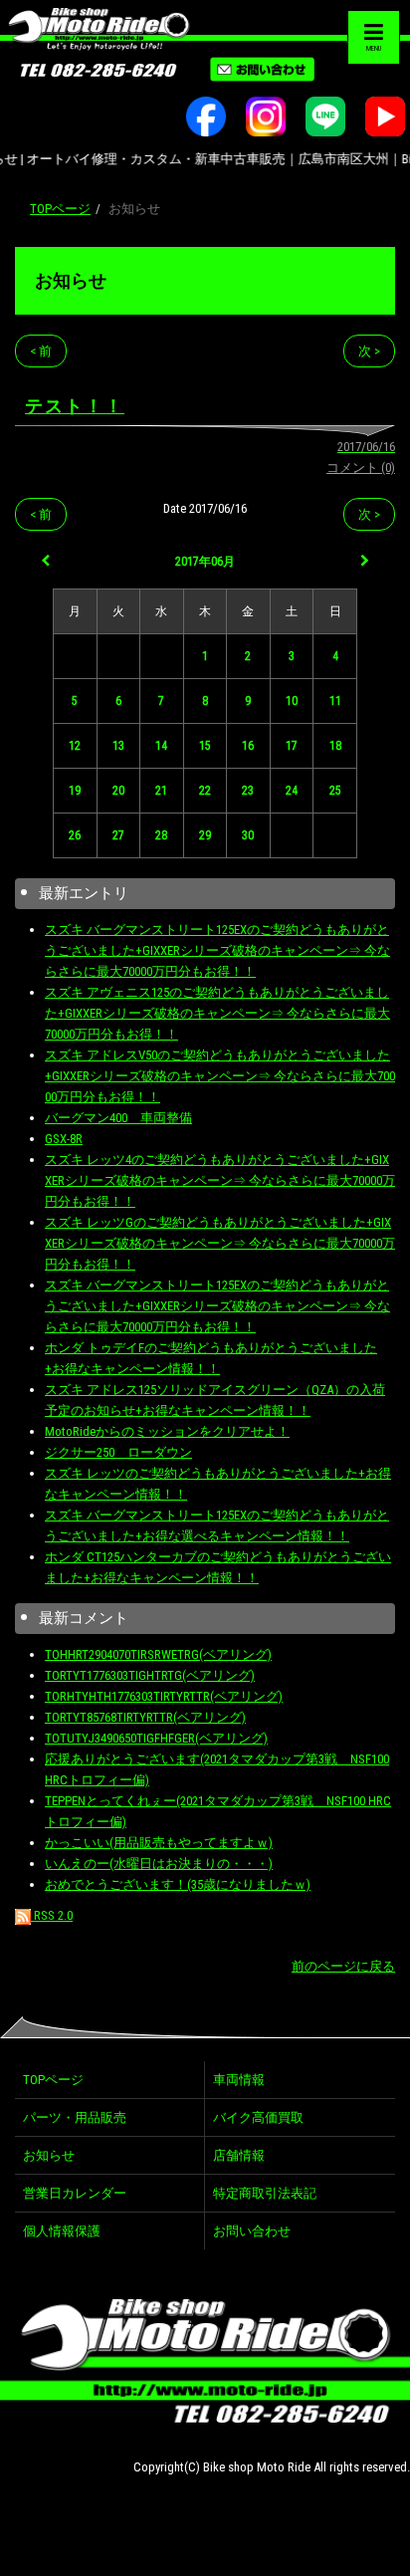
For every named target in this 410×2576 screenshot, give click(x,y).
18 (335, 746)
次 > (369, 351)
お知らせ (71, 280)
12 (75, 746)
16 (248, 746)
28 (161, 835)
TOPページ (60, 209)
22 (205, 791)
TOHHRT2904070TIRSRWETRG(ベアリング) (158, 1654)
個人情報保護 (62, 2231)
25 (335, 791)
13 (118, 746)
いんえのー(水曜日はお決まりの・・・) (159, 1864)
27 (118, 835)
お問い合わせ (252, 2231)
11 (335, 701)
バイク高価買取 (258, 2117)
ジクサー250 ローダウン (118, 1452)
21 (161, 791)
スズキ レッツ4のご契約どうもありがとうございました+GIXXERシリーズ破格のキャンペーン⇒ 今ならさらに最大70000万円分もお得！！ (220, 1180)
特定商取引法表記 (265, 2193)
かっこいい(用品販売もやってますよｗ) (159, 1843)
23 (248, 791)
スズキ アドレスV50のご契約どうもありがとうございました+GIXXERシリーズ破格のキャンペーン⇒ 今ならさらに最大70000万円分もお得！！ (220, 1076)
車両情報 (239, 2080)
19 (75, 791)
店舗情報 (239, 2155)
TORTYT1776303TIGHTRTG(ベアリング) (150, 1675)
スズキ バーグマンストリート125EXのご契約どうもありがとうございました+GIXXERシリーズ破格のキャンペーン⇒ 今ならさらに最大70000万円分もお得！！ (217, 950)
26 (75, 835)
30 (248, 835)
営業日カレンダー (75, 2193)
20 (118, 791)
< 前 (41, 351)
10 (292, 701)
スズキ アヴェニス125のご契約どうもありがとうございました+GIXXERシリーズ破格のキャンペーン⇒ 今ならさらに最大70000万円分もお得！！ (217, 1013)
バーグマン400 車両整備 (118, 1118)
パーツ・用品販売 (75, 2117)
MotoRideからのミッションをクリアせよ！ (167, 1431)
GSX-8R (64, 1139)
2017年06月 (205, 562)
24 (292, 791)
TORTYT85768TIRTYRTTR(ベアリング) (145, 1717)
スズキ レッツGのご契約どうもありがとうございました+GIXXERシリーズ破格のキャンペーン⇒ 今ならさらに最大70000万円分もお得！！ (220, 1243)
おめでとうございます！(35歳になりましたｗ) (178, 1884)
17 (292, 746)
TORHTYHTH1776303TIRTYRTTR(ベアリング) (164, 1696)
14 (161, 746)
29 (205, 835)
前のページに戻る (343, 1966)
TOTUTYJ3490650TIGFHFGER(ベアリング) (156, 1738)
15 (205, 746)
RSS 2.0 (52, 1915)
